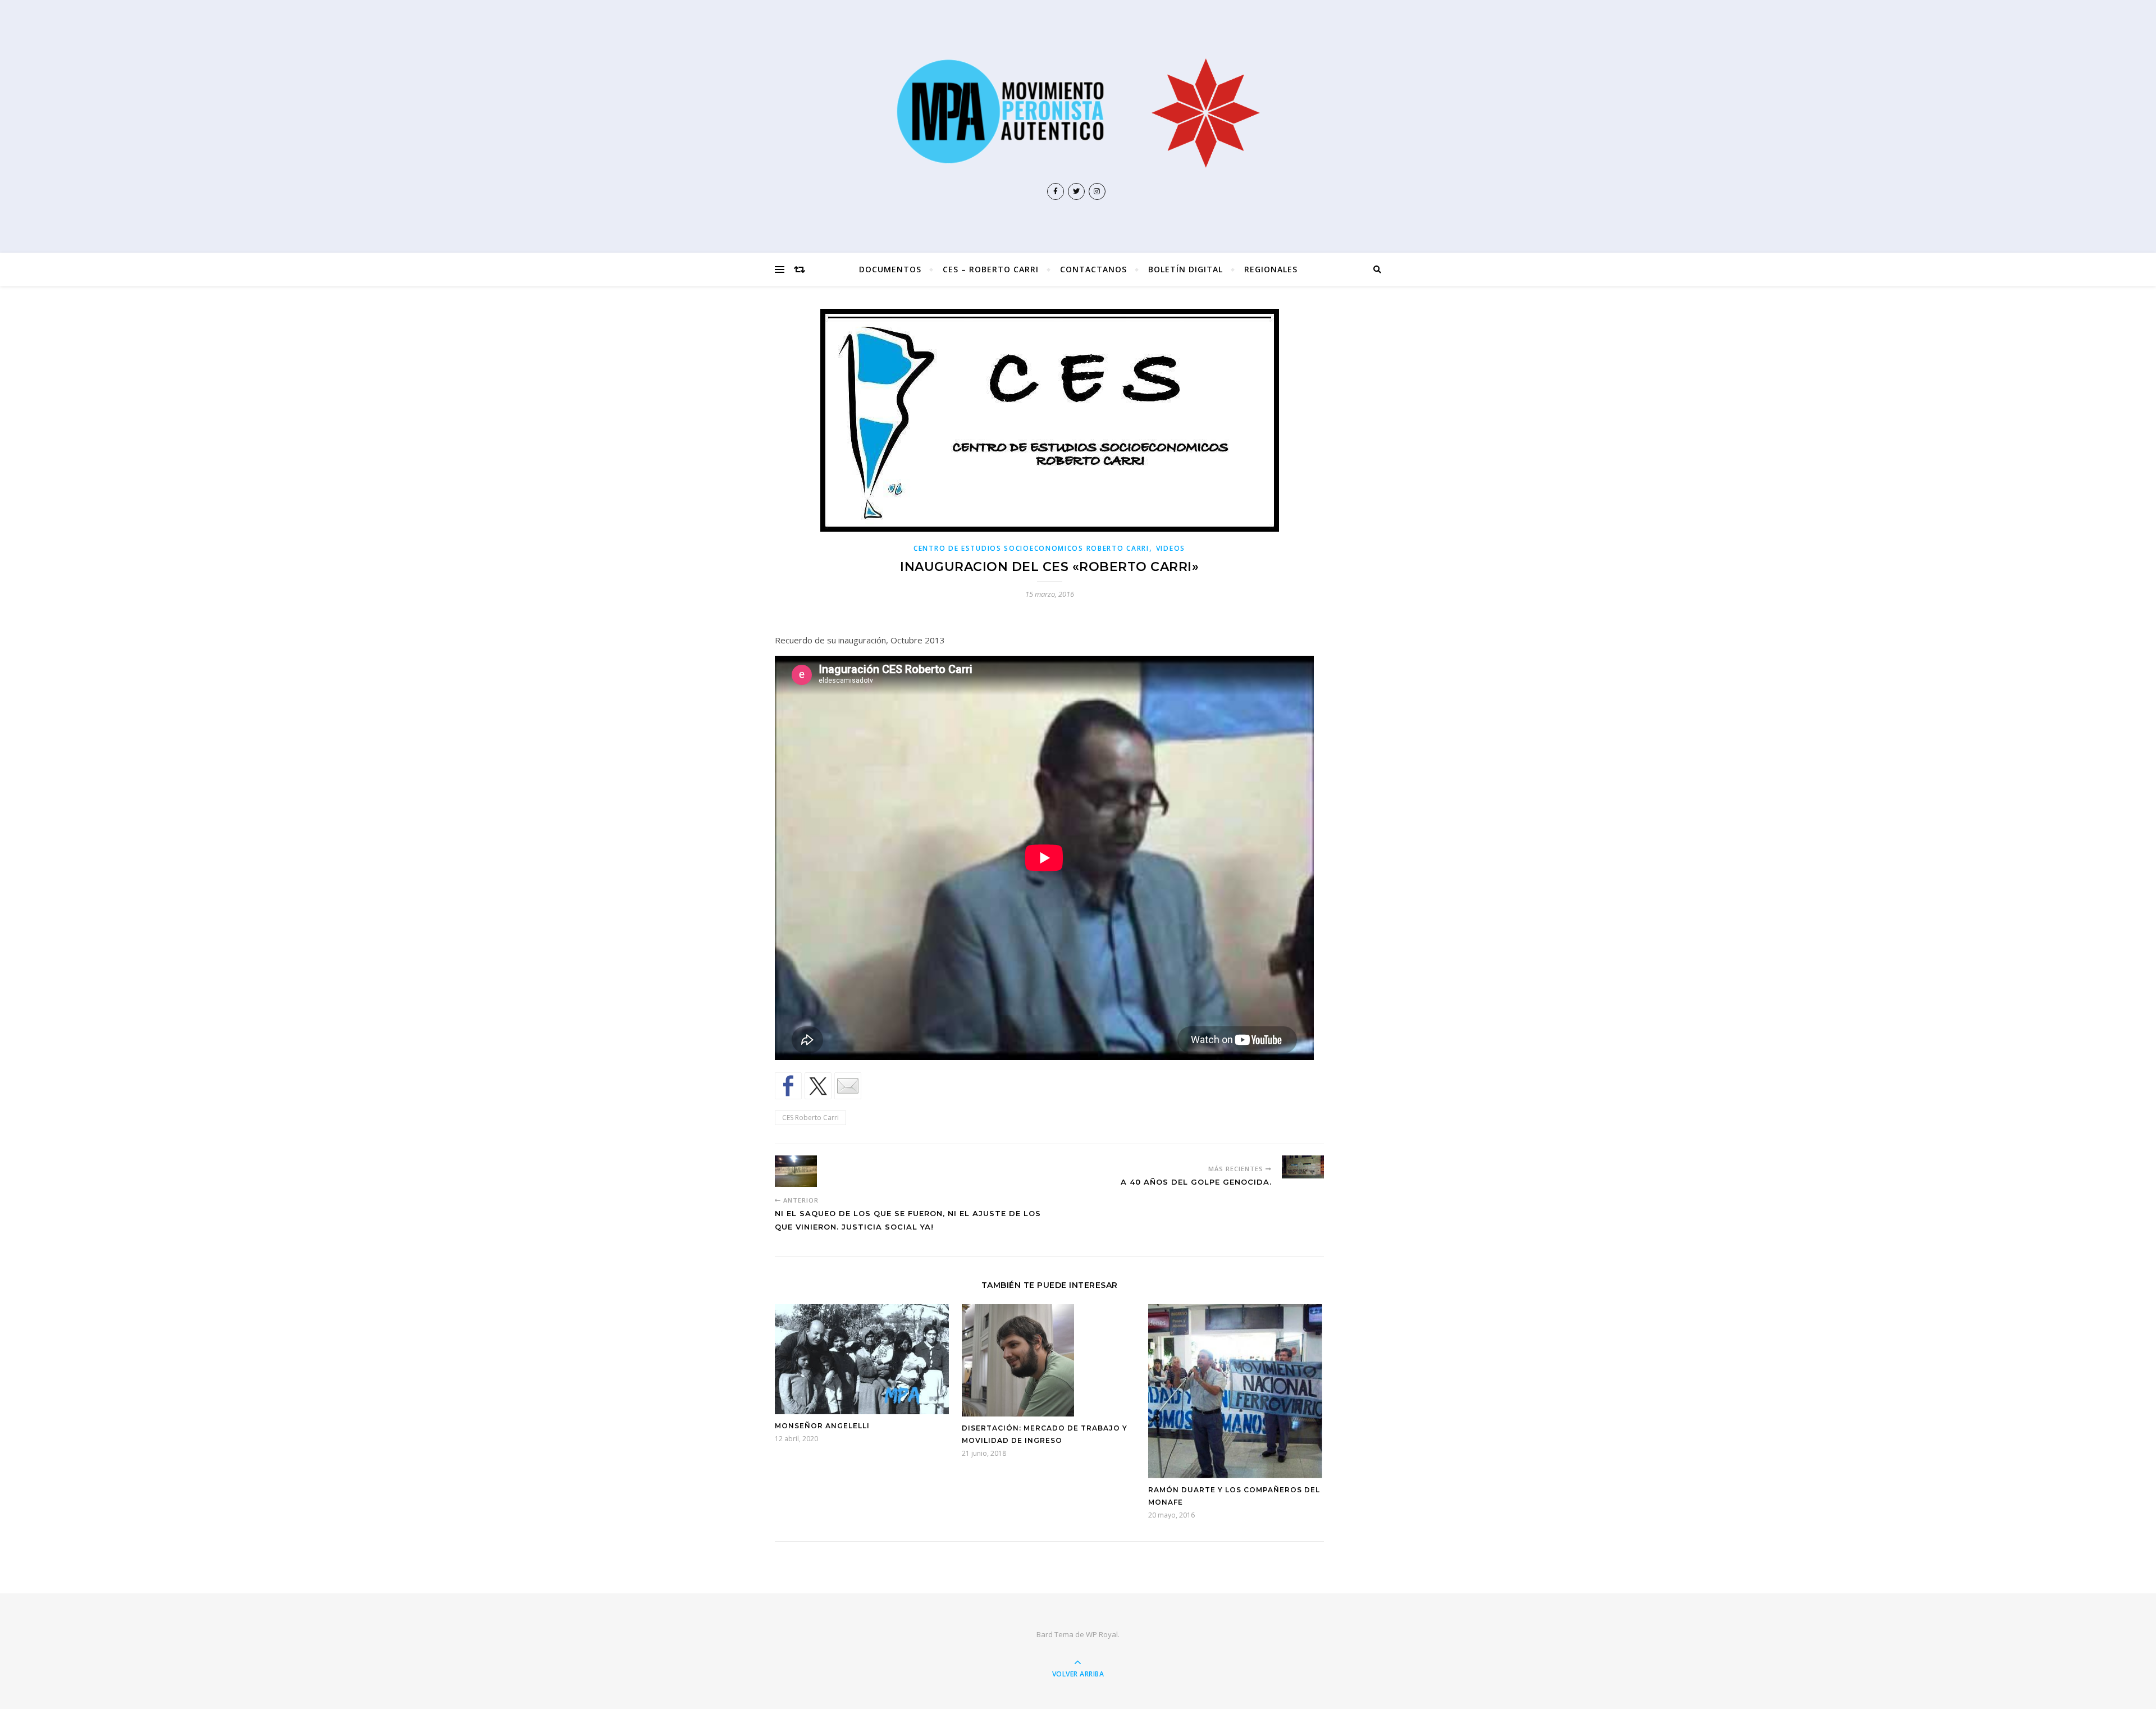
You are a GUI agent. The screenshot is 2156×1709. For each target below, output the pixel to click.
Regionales (1271, 269)
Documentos (890, 269)
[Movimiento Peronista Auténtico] (1078, 111)
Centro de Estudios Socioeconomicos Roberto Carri (1031, 548)
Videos (1171, 548)
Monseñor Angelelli (822, 1426)
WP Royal (1102, 1634)
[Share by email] (848, 1086)
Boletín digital (1186, 269)
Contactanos (1093, 269)
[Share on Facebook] (788, 1086)
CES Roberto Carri (810, 1118)
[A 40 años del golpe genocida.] (1303, 1167)
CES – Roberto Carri (991, 269)
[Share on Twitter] (818, 1086)
